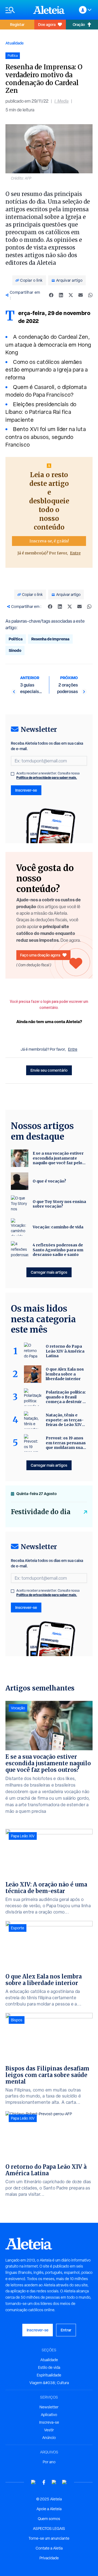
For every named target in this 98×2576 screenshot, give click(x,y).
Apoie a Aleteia (49, 2509)
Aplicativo (49, 2415)
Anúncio (49, 2438)
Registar (17, 24)
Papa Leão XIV (23, 1836)
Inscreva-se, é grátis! (49, 541)
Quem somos (49, 2519)
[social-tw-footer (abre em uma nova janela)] (54, 2482)
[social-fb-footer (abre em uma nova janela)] (44, 2482)
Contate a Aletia (49, 2548)
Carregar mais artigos (49, 1272)
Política (16, 639)
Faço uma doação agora (40, 955)
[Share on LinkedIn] (61, 295)
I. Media (62, 101)
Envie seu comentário (49, 1070)
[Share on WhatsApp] (90, 295)
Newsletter (49, 2407)
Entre (75, 553)
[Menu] (17, 10)
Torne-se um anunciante (49, 2538)
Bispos (17, 2020)
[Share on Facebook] (51, 295)
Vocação (18, 1708)
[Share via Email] (81, 295)
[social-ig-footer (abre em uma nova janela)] (65, 2482)
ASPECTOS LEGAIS (49, 2529)
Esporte (18, 1928)
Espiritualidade (49, 2375)
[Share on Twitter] (71, 295)
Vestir (49, 2430)
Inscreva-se (49, 2422)
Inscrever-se (26, 790)
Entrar (66, 2330)
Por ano (49, 2462)
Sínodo (15, 650)
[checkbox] (13, 774)
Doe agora (47, 24)
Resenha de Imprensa (50, 639)
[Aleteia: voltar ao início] (49, 10)
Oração (79, 24)
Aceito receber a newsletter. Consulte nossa (48, 776)
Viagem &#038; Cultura (49, 2383)
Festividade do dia (41, 1512)
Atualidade (15, 43)
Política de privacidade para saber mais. (47, 778)
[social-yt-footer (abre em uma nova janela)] (33, 2482)
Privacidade (49, 2558)
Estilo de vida (49, 2367)
